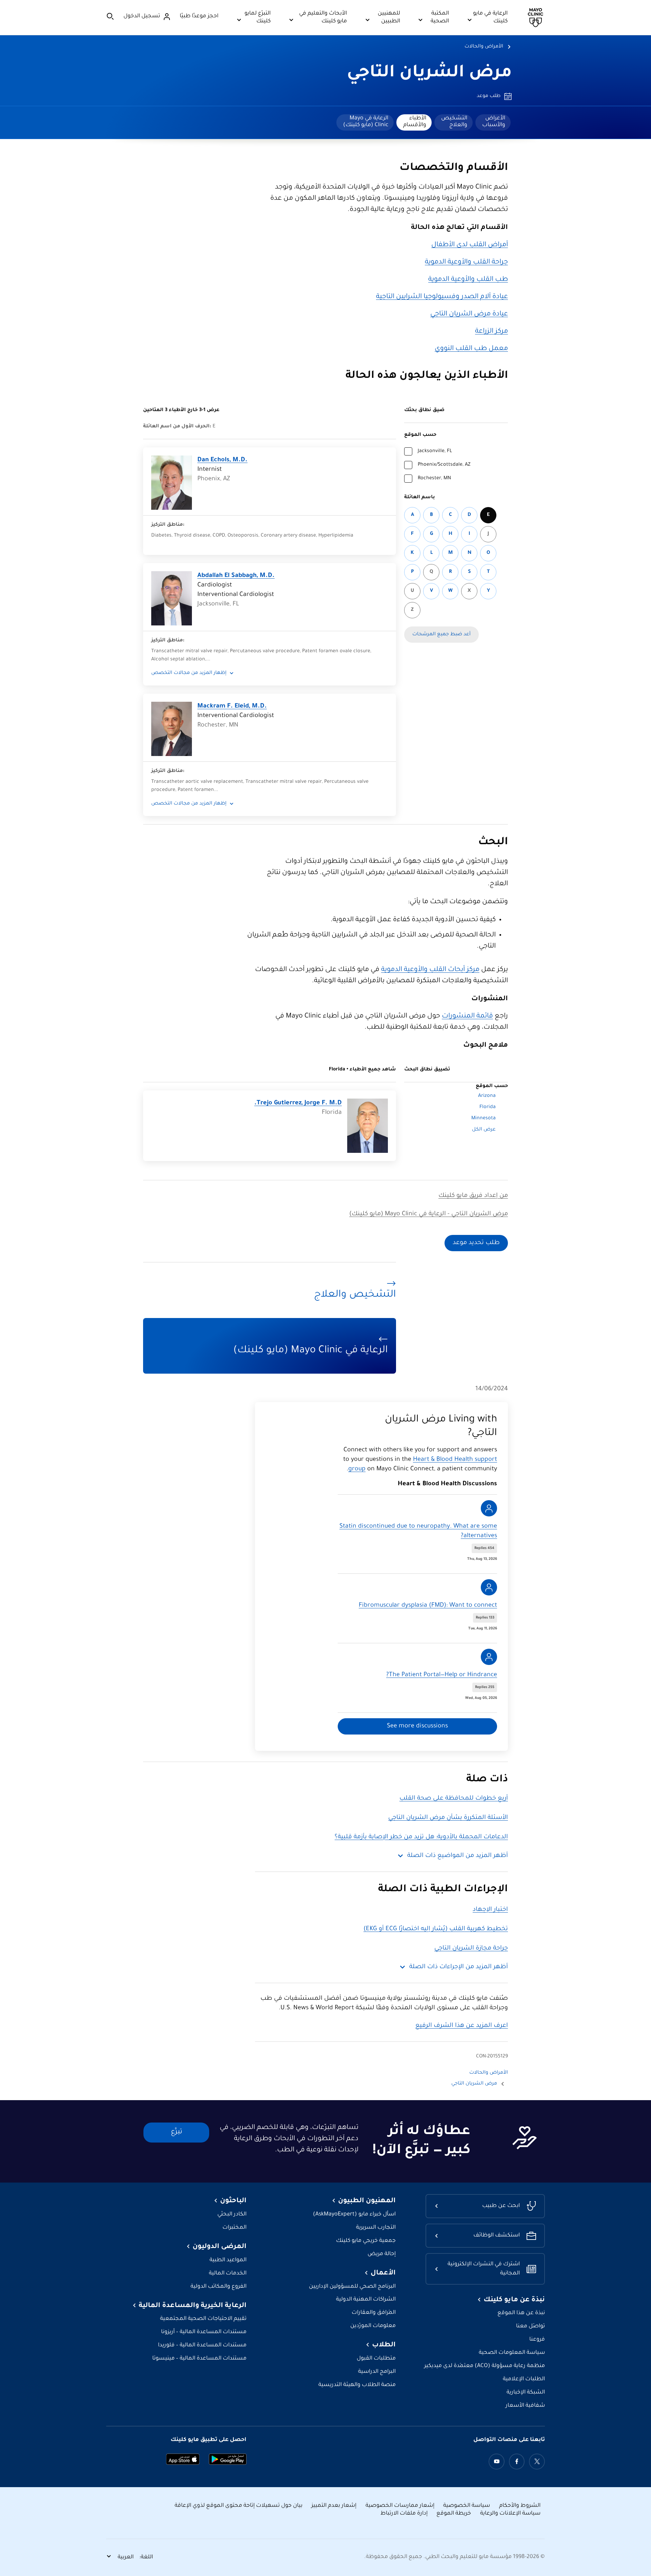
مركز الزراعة (491, 332)
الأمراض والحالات (484, 47)
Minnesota (484, 1119)
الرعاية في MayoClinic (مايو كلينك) (366, 122)
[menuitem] (493, 122)
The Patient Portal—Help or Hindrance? (442, 1675)
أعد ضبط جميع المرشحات (441, 635)
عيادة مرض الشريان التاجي (469, 314)
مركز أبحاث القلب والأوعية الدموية (430, 970)
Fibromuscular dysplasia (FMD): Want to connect (428, 1606)
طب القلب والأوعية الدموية (468, 280)
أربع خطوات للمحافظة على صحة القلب (454, 1799)
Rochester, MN (434, 479)
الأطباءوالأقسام (415, 122)
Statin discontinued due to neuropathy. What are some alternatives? (418, 1531)
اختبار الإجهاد (490, 1910)
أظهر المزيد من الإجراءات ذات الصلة (459, 1967)
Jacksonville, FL (435, 451)
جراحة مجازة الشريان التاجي (471, 1949)
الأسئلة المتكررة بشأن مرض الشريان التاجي (448, 1818)
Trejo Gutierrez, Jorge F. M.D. (298, 1103)
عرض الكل (484, 1130)
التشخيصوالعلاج (454, 122)
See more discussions (417, 1726)
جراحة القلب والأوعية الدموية (466, 263)
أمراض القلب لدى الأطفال (470, 245)
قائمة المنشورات (467, 1016)
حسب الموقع (420, 435)
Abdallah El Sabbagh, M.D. (236, 576)
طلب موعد (489, 96)
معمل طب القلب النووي (471, 349)
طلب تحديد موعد (476, 1243)
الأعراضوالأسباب (494, 122)
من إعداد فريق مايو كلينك (473, 1196)
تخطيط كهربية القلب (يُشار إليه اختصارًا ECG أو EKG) (436, 1929)
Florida (488, 1107)
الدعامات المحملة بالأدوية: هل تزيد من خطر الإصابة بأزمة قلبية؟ (421, 1837)
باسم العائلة (420, 498)
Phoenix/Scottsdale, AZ (444, 465)
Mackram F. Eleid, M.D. (232, 706)
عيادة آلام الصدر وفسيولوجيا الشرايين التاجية (442, 297)
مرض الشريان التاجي (429, 74)
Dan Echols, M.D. (222, 460)
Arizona (487, 1096)
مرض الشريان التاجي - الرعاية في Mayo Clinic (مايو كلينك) (429, 1214)
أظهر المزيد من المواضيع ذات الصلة (458, 1856)
